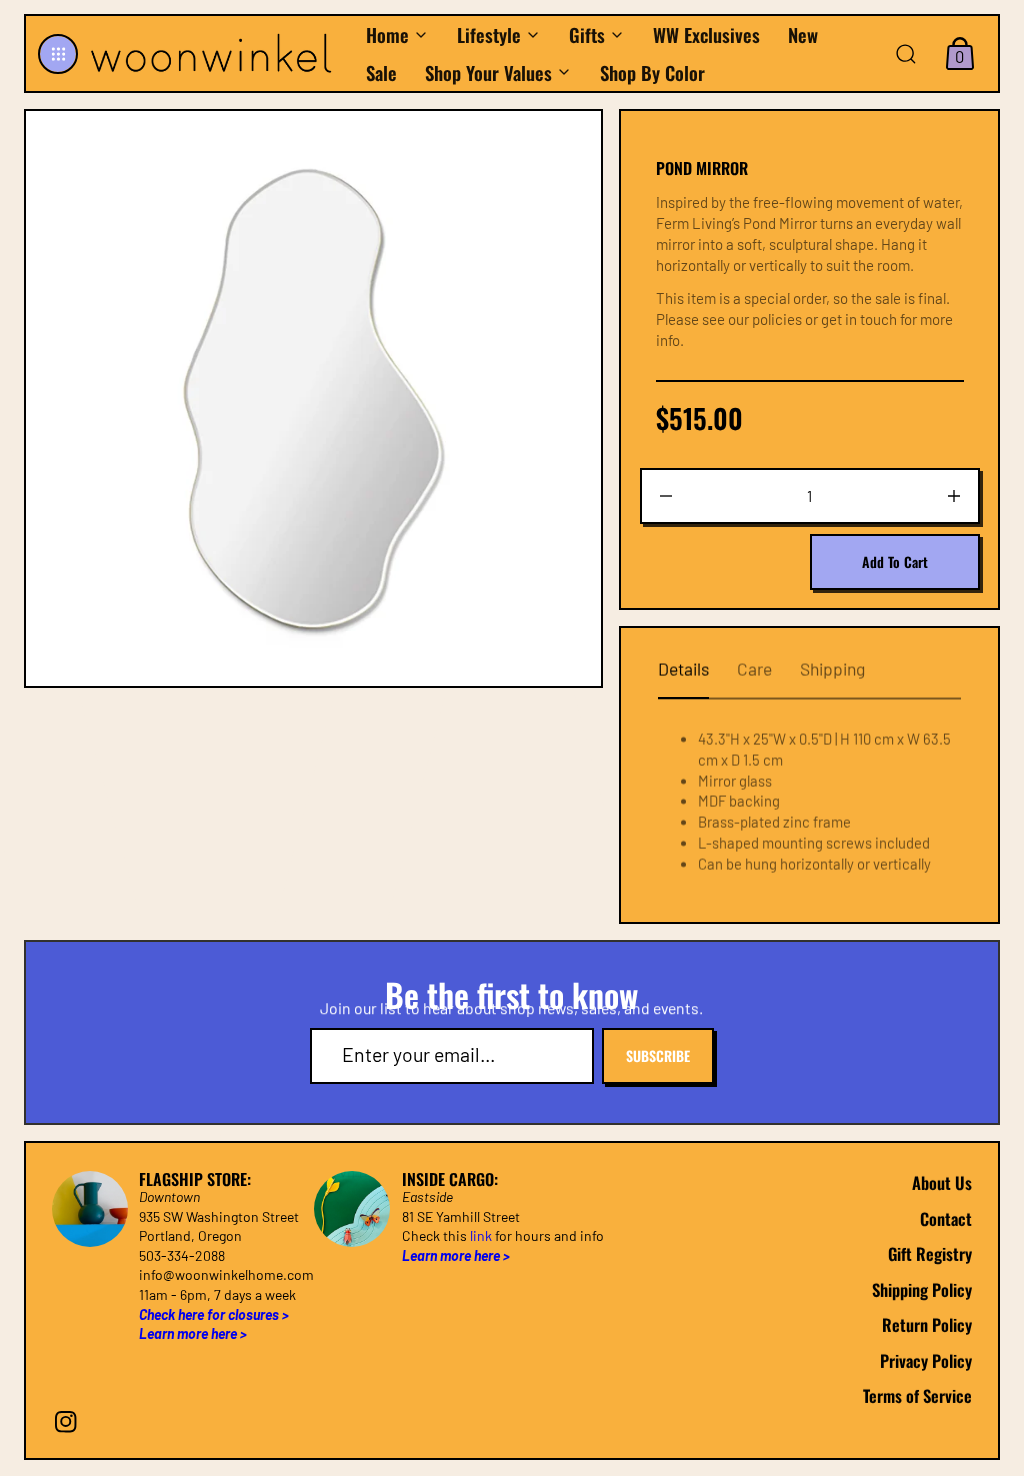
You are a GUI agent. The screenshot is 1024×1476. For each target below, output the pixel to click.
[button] (58, 54)
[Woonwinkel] (217, 53)
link (481, 1236)
